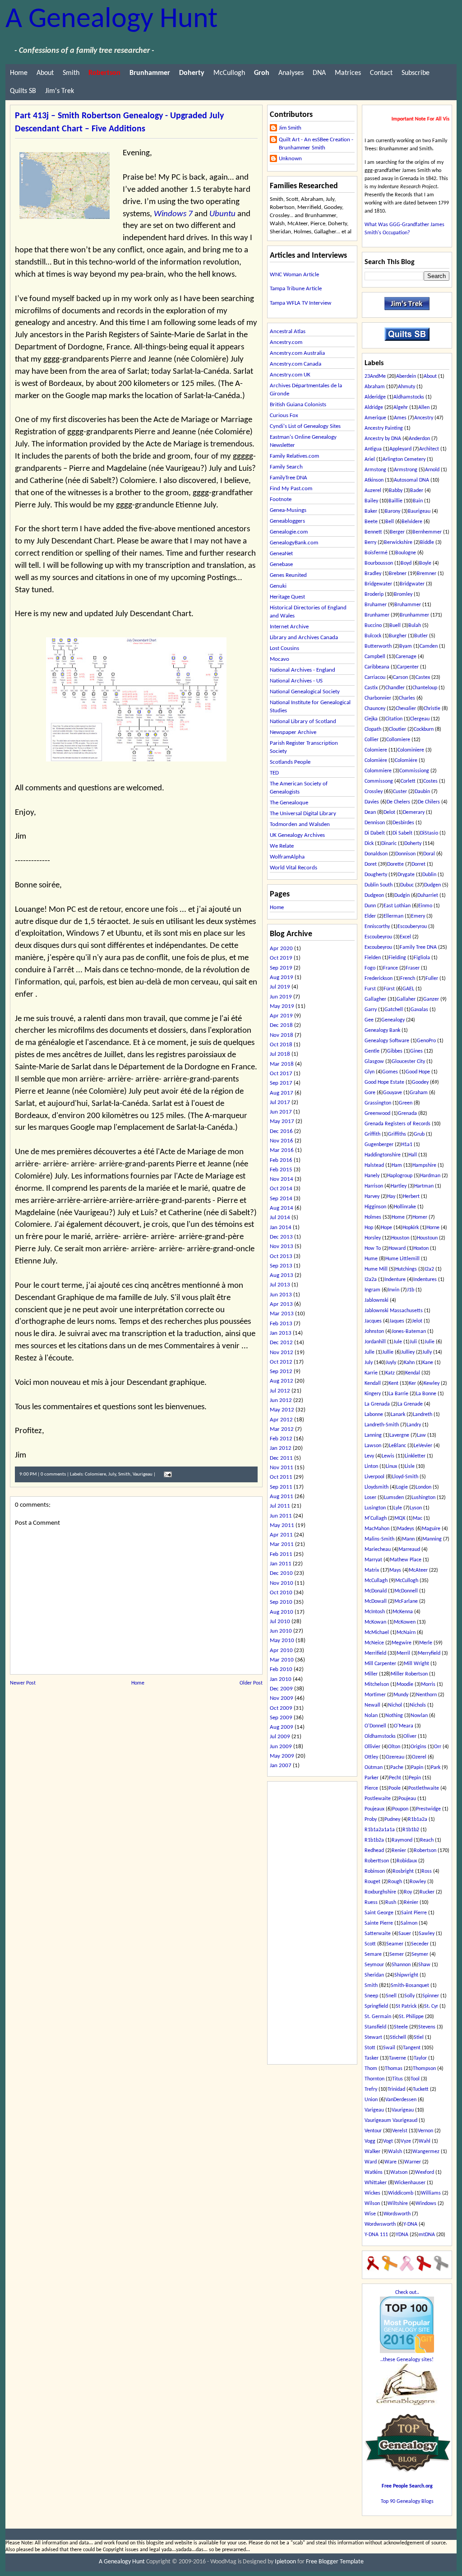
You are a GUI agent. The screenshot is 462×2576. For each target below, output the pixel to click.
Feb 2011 (281, 1554)
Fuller (432, 979)
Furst (370, 989)
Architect (429, 449)
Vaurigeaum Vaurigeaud (391, 2121)
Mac (418, 1518)
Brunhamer (377, 615)
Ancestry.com (286, 342)
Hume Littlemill (402, 1259)
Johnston (374, 1332)
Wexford (425, 2172)
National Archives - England (303, 670)
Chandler (395, 688)
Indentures (425, 1280)
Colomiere (95, 1474)
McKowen (405, 1622)
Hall (413, 1155)
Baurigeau (419, 511)
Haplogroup (400, 1176)
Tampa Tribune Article (296, 289)
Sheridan (374, 1975)
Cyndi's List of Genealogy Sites (305, 426)
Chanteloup (425, 688)
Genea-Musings (288, 510)
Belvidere (412, 522)
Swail (389, 2048)
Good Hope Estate (384, 1082)
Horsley (373, 1238)
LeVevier (423, 1446)
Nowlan (419, 1716)
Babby (396, 491)
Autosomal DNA (411, 480)
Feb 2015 (281, 1170)
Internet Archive (289, 627)
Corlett (408, 781)
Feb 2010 (281, 1669)
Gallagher (375, 999)
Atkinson (374, 480)
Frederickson (379, 979)
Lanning (373, 1435)
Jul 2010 (280, 1622)
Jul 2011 (280, 1506)
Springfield (376, 2006)
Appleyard (400, 449)
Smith (71, 73)
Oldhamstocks (380, 1736)
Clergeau (420, 719)
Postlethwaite (424, 1788)
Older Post (251, 1683)
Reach (427, 1840)
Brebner (398, 574)
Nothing (394, 1716)
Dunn (370, 906)
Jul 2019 (280, 987)
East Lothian (397, 906)
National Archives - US (296, 681)
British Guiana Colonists (298, 405)
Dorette (395, 864)
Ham (397, 1165)
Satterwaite (378, 1934)
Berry (370, 543)
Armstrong (406, 470)
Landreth (423, 1415)
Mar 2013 (282, 1314)
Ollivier (372, 1747)
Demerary (414, 812)
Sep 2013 (281, 1266)
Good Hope (418, 1072)
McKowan (375, 1622)
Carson (400, 678)
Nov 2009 (282, 1698)
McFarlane (406, 1601)
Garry (371, 1010)
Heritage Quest (287, 597)
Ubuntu (222, 214)
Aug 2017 (282, 1093)
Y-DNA (410, 2224)
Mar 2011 (282, 1544)
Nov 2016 (282, 1141)
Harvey (372, 1197)
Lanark (398, 1415)
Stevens (427, 2027)
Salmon (409, 1923)
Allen (424, 408)
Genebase (281, 564)
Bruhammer (408, 605)
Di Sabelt (402, 833)
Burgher (398, 636)
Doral (429, 854)
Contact (381, 73)
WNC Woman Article (294, 275)
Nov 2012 (282, 1353)
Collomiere (398, 740)
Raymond (402, 1840)
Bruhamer (376, 605)
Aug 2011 (282, 1497)
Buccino (373, 626)
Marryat (373, 1560)
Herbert (411, 1197)
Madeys (406, 1529)
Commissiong (414, 771)
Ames (400, 418)
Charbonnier (378, 698)
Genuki (278, 586)
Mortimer (375, 1695)
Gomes (390, 1072)
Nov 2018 (282, 1035)
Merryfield (429, 1653)
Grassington (378, 1103)
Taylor (420, 2058)
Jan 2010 (281, 1679)
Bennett (373, 532)
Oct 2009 (281, 1708)
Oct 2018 (281, 1045)
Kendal (413, 1373)
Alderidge (375, 397)
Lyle (398, 1508)
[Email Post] (166, 1474)
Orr (438, 1747)
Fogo (370, 968)
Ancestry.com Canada (296, 364)
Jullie (388, 1352)
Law (421, 1435)
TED (274, 773)
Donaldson (376, 854)
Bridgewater (378, 584)
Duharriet (428, 896)
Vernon (425, 2131)
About (45, 73)
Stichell (398, 2038)
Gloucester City (408, 1062)
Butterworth (378, 646)
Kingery (373, 1394)
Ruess (371, 1903)
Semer (397, 1954)
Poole (395, 1788)
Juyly (391, 1363)
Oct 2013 (281, 1256)
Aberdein (406, 376)
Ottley (371, 1757)
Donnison (405, 854)
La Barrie (398, 1394)
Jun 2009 (281, 1747)
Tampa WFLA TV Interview (300, 303)
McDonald (376, 1591)
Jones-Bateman (409, 1332)
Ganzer (431, 999)
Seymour (374, 1965)
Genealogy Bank (382, 1030)
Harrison (374, 1186)
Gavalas (419, 1010)
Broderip (374, 594)
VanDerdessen (401, 2100)
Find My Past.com (291, 489)
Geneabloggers (287, 521)
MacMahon (377, 1529)
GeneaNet (281, 554)
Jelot (417, 1321)
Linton (371, 1467)
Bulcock (373, 636)
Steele (401, 2027)
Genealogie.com (289, 532)
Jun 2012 (281, 1400)
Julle (370, 1352)
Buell (395, 626)
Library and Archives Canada (304, 638)
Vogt (388, 2141)
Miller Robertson (409, 1674)
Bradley (373, 574)
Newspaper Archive (293, 732)
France (390, 968)
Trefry (371, 2089)
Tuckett (421, 2089)
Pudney (392, 1819)
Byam (406, 646)
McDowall (376, 1601)
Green (406, 1103)
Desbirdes (403, 823)
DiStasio (429, 833)
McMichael (377, 1633)
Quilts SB (23, 91)
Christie (432, 709)
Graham (419, 1093)
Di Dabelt (375, 833)
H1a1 (407, 1145)
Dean (370, 812)
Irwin (394, 1290)
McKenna (403, 1612)
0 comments (53, 1474)
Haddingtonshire (383, 1155)
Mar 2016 (282, 1150)
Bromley (403, 594)
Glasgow (374, 1062)
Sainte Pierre (379, 1923)
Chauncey (375, 709)
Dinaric (389, 844)
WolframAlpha (287, 857)
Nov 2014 (282, 1179)
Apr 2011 (281, 1535)
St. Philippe (411, 2017)
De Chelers (398, 802)
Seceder (420, 1944)
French (408, 979)
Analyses (291, 73)
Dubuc (407, 885)
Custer (400, 792)
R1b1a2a (418, 1819)
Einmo (425, 906)
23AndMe (375, 376)
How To (373, 1249)
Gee (369, 1020)
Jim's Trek (60, 91)
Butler (421, 636)
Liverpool (374, 1477)
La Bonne (426, 1394)
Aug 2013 (282, 1275)
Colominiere (411, 750)
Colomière (376, 761)
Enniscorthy (377, 927)
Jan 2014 (281, 1228)
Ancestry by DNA (383, 439)
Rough (395, 1882)
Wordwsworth (380, 2224)
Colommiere (378, 771)
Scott (370, 1944)
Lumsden (394, 1498)
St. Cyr (431, 2006)
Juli (413, 1342)
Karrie (371, 1373)
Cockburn (424, 729)
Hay (391, 1197)
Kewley (432, 1383)
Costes (430, 781)
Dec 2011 (281, 1458)
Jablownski (377, 1300)
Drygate (406, 875)
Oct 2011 (281, 1477)
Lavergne (399, 1435)
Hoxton (421, 1249)
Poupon (400, 1809)
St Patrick (406, 2006)
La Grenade (410, 1404)
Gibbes (395, 1051)
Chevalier (406, 709)
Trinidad (396, 2089)
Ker (412, 1383)
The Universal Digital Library (303, 814)
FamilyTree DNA (289, 478)
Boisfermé (376, 553)
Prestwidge (428, 1809)
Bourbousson (379, 563)
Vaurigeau (143, 1474)
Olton (394, 1747)
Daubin (422, 792)
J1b (411, 1290)
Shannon (401, 1965)
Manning (432, 1539)
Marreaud (409, 1550)
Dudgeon (374, 896)
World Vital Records (293, 868)
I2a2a (371, 1280)
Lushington (423, 1498)
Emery (418, 916)
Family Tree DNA (418, 947)
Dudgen (432, 885)
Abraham (375, 387)
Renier (399, 1851)
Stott (370, 2048)
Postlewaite (378, 1799)
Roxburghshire (380, 1892)
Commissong (379, 781)
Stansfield (375, 2027)
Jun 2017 (281, 1112)
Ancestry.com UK (290, 375)
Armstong (375, 470)
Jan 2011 (281, 1564)
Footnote (281, 499)
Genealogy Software (387, 1041)
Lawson (373, 1446)
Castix (371, 688)
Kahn (409, 1363)
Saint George (379, 1913)
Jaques (397, 1321)
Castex (423, 678)
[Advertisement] (306, 1922)
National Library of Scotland (303, 722)
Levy (369, 1456)
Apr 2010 (281, 1650)
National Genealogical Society (305, 692)
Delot (389, 812)
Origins (418, 1747)
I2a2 (429, 1269)
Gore (370, 1093)
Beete (371, 522)
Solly (409, 1996)
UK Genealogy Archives (297, 835)
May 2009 (282, 1756)
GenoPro (426, 1041)
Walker (372, 2152)
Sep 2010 (281, 1602)
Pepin (415, 1778)
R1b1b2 (411, 1830)
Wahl (425, 2141)
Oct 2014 (281, 1189)
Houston (400, 1238)
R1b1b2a (374, 1840)
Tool (415, 2079)
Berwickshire (398, 543)
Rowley (418, 1882)
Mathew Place (406, 1560)
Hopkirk (411, 1228)
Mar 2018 (282, 1064)
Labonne (374, 1415)
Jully (427, 1352)
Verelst (400, 2131)
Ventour (373, 2131)
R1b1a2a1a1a (380, 1830)
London (423, 1487)
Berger (397, 532)
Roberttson (377, 1861)
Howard (397, 1249)
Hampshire (424, 1165)
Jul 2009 (280, 1737)
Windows (426, 2204)
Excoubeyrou (378, 947)
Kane (428, 1363)
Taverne (397, 2058)
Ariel (370, 460)
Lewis (388, 1456)
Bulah (415, 626)
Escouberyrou (412, 927)
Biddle (427, 543)
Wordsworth (397, 2214)
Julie (430, 1342)
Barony (393, 511)
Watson (399, 2172)
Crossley (374, 792)
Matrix (372, 1570)
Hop (369, 1228)
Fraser (413, 968)
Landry (414, 1425)
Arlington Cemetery (404, 460)
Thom (371, 2069)
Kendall (373, 1383)
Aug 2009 (282, 1727)
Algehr (401, 408)
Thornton (374, 2079)
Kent (393, 1383)
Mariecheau (378, 1550)
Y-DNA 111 (376, 2235)
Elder (370, 916)
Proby (371, 1819)
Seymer (420, 1954)
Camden (429, 646)
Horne (433, 1228)
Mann (408, 1539)
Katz (390, 1373)
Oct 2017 (281, 1074)
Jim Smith (290, 128)
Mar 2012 (282, 1429)
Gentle (372, 1051)
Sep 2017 (281, 1083)
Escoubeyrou (378, 937)
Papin (417, 1768)
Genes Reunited (288, 575)
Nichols (418, 1705)
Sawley (427, 1934)
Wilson (372, 2204)
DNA (319, 73)
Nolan (371, 1716)
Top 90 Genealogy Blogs (407, 2502)
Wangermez (426, 2152)
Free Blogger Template (335, 2562)
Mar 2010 (282, 1660)
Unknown (290, 159)
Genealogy (393, 1020)
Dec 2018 (281, 1025)
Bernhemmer (427, 532)
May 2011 (282, 1525)
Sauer (405, 1934)
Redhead (374, 1851)
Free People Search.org (407, 2486)
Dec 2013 (281, 1237)
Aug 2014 (282, 1208)
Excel (405, 937)
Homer (420, 1217)
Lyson (416, 1508)
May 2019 (282, 1006)
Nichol (395, 1705)
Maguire (431, 1529)
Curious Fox (284, 415)
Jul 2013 (280, 1285)
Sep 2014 (281, 1199)
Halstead (374, 1165)
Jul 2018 (280, 1054)
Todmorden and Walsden (300, 824)
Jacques (373, 1321)
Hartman (424, 1186)
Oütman (374, 1768)
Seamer (395, 1944)
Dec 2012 (281, 1343)
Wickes (372, 2193)
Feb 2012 (281, 1439)
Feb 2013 (281, 1324)
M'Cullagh (376, 1518)
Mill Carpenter (380, 1664)
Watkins (374, 2172)
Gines (416, 1051)
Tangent (412, 2048)
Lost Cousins (284, 648)
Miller (371, 1674)
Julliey (408, 1352)
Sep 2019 (281, 968)
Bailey (371, 501)
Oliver (410, 1736)
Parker (372, 1778)
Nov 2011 (282, 1468)
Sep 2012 (281, 1372)
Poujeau (407, 1799)
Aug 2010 (282, 1612)
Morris (428, 1685)
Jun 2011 (281, 1516)
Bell (390, 522)
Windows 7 (173, 214)
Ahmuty (407, 387)
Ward (371, 2162)
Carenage (406, 657)
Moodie (405, 1685)
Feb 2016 (281, 1160)
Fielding (397, 958)
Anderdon (419, 439)
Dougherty (376, 875)
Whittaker (376, 2183)
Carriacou (375, 678)
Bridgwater (412, 584)
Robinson (375, 1871)
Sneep (371, 1996)
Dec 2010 (281, 1573)
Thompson (424, 2069)
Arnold (432, 470)
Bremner (427, 574)
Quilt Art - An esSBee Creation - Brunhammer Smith (316, 144)
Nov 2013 (282, 1246)
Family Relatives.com (294, 456)
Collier (372, 740)
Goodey (420, 1082)
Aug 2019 (282, 977)
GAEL (408, 989)
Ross (427, 1871)
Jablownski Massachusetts (394, 1311)
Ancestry (424, 418)
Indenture (395, 1280)
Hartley (399, 1186)
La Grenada (377, 1404)
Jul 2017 (280, 1102)
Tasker (372, 2058)
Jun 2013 (281, 1295)
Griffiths (397, 1134)
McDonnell (406, 1591)
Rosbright (403, 1871)
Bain (418, 501)
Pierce (371, 1788)
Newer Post (23, 1683)
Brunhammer (414, 615)
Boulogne (406, 553)
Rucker (427, 1892)
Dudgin (402, 896)
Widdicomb (401, 2193)
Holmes (373, 1217)
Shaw (424, 1965)
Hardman (430, 1176)
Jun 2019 (281, 997)
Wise (370, 2214)
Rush (391, 1903)
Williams (431, 2193)
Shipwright (406, 1975)
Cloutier (397, 729)
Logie (402, 1487)
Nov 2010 (282, 1583)
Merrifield (375, 1653)
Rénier (411, 1903)
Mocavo (280, 659)
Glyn (370, 1072)
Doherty (413, 844)
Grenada (407, 1114)
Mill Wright (416, 1664)
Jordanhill (375, 1342)
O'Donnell (375, 1726)
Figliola (422, 958)
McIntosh (375, 1612)
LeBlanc (397, 1446)
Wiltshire (398, 2204)
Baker (371, 511)
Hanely (372, 1176)
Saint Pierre (414, 1913)
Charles (407, 698)
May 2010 (282, 1641)
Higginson (375, 1207)
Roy (408, 1892)
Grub (419, 1134)
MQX (400, 1518)
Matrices (348, 73)
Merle (426, 1643)
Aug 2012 (282, 1381)
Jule (398, 1342)
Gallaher (406, 999)
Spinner (431, 1996)
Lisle (410, 1467)
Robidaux (407, 1861)
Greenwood (377, 1114)
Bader (417, 491)
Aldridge (374, 408)
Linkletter (415, 1456)
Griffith (372, 1134)
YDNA (402, 2235)
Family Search (286, 467)
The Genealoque (289, 803)
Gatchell (394, 1010)
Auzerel (373, 491)
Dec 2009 (281, 1689)
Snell (391, 1996)
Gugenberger (379, 1145)
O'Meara (404, 1726)
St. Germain (378, 2017)
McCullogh (229, 73)
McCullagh (376, 1581)
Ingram (372, 1290)
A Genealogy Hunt (111, 20)
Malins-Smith (379, 1539)
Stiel (419, 2038)
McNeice (374, 1643)
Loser (370, 1498)
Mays (395, 1570)
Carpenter (408, 667)
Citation (394, 719)
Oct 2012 (281, 1362)
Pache (397, 1768)
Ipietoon (285, 2562)
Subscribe (416, 73)
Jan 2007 (281, 1766)
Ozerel (419, 1757)
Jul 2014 (280, 1218)
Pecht (395, 1778)
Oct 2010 (281, 1593)
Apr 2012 (281, 1420)
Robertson (425, 1851)
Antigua (373, 449)
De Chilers (429, 802)
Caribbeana (377, 667)
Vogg (370, 2141)
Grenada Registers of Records (397, 1124)
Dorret (418, 864)
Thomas (394, 2069)
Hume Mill (376, 1269)
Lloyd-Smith (405, 1477)
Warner (413, 2162)
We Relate (282, 846)
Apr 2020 (281, 949)
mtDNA (427, 2235)
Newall (372, 1705)
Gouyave (393, 1093)
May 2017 (282, 1121)
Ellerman (393, 916)
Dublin (429, 875)
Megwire (402, 1643)
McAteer (418, 1570)
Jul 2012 (280, 1391)
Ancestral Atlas (288, 332)
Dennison (375, 823)
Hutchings (406, 1269)
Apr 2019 (281, 1016)
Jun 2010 (281, 1631)
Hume (371, 1259)
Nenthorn (426, 1695)
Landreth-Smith (382, 1425)
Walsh (395, 2152)
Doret (371, 864)
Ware (390, 2162)
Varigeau (374, 2110)
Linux (391, 1467)
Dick (369, 844)
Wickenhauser (410, 2183)
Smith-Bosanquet (410, 1986)
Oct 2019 (281, 958)
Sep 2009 (281, 1718)
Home (19, 73)
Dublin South (379, 885)
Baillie (395, 501)
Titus (397, 2079)
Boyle (425, 563)
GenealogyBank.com (294, 543)
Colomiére (406, 761)
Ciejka (371, 719)
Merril (403, 1653)
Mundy (401, 1695)
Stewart (373, 2038)
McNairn (406, 1633)
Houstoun (427, 1238)
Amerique (375, 418)
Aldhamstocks (409, 397)
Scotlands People (290, 762)
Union (371, 2100)
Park (436, 1768)
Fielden (373, 958)
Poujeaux (374, 1809)
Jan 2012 (281, 1448)
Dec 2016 (281, 1131)
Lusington (375, 1508)
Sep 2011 (281, 1487)
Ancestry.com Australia (297, 353)
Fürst (389, 989)
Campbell (375, 657)
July (112, 1474)
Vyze (406, 2141)
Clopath (373, 729)
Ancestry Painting (384, 428)
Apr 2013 (281, 1304)
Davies (372, 802)
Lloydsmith (377, 1487)
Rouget (372, 1882)
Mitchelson (377, 1685)
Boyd (406, 563)
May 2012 (282, 1410)
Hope (386, 1228)
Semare (373, 1954)
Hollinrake (405, 1207)
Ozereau (395, 1757)
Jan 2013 (281, 1333)
